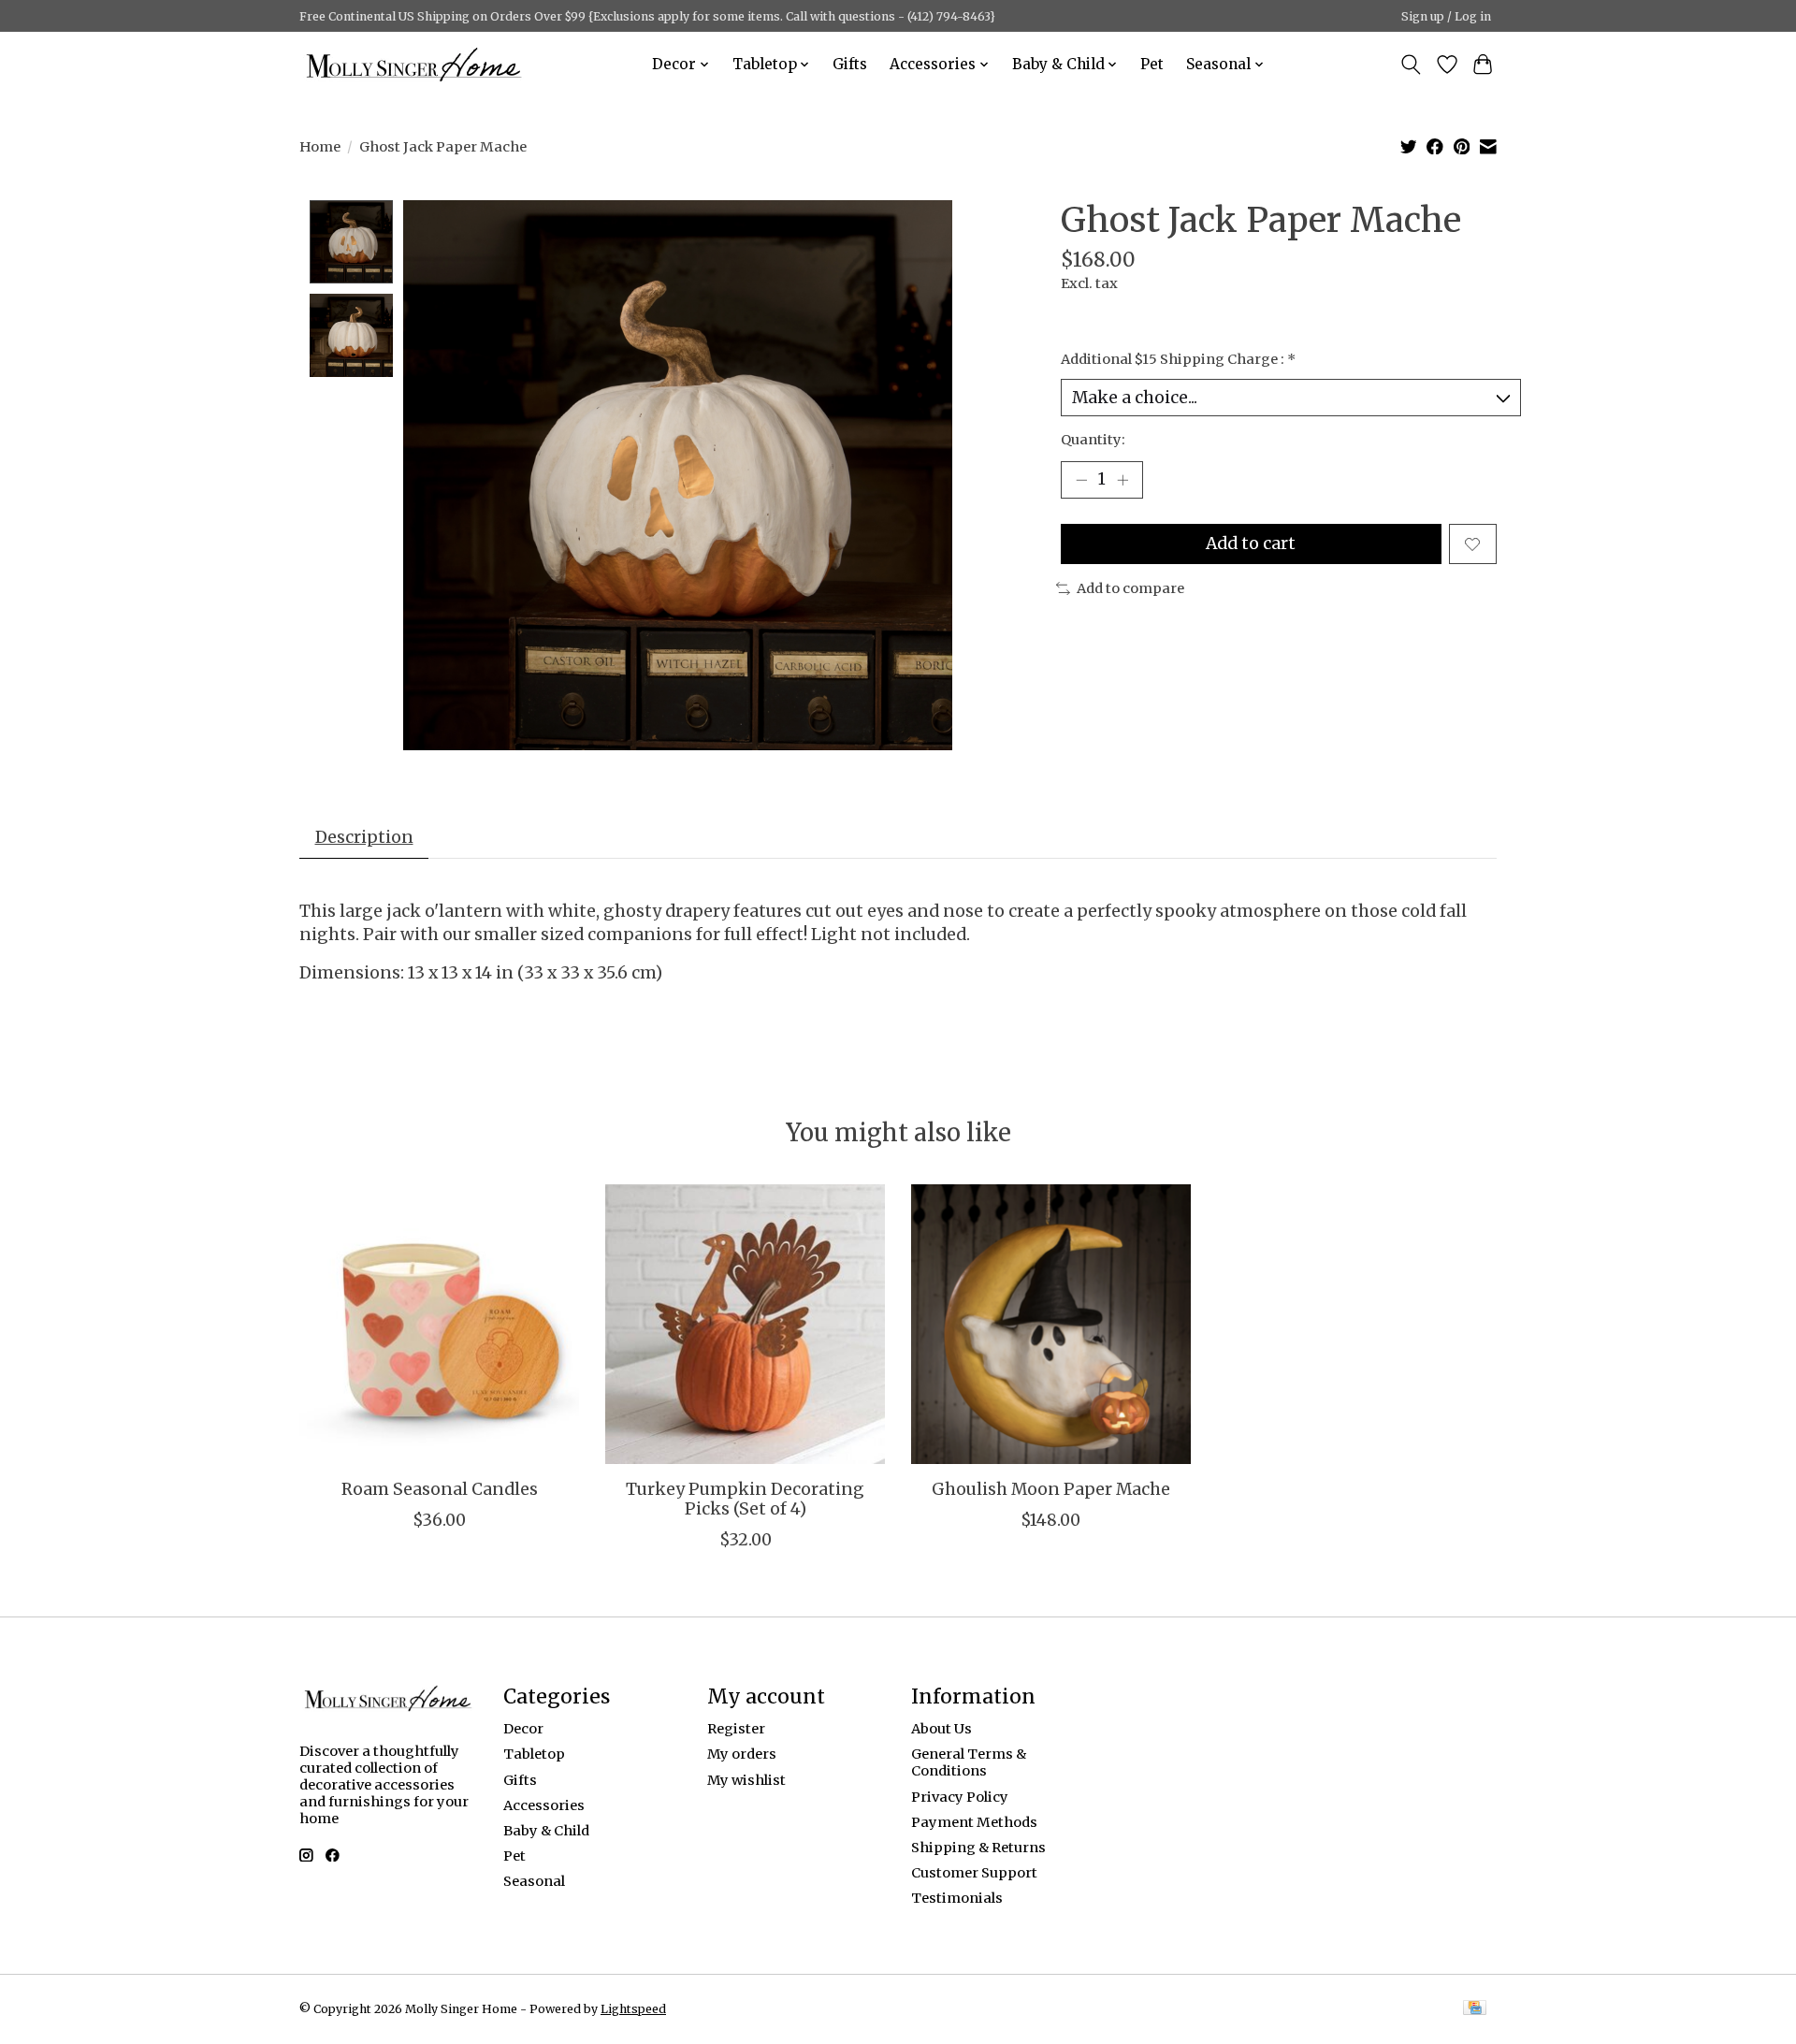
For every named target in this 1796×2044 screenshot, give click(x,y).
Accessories (544, 1805)
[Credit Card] (1475, 2009)
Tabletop (534, 1754)
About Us (941, 1729)
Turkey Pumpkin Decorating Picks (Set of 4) (745, 1499)
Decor (523, 1729)
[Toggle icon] (1411, 65)
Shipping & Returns (978, 1848)
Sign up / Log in (1446, 16)
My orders (742, 1754)
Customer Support (974, 1873)
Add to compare (1130, 588)
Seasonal (534, 1881)
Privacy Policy (960, 1797)
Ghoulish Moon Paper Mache (1051, 1489)
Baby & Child (546, 1831)
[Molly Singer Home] (414, 64)
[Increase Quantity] (1122, 480)
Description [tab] (364, 837)
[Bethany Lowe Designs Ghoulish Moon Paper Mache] (1051, 1324)
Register (736, 1729)
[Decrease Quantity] (1081, 480)
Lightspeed (633, 2009)
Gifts (850, 64)
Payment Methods (974, 1822)
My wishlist (746, 1780)
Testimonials (957, 1898)
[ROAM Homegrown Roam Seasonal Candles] (439, 1324)
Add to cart (1251, 544)
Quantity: (1093, 440)
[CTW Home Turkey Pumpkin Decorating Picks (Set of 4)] (745, 1324)
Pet (1152, 64)
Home (320, 147)
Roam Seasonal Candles (440, 1489)
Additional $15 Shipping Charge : (1178, 359)
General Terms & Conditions (969, 1762)
